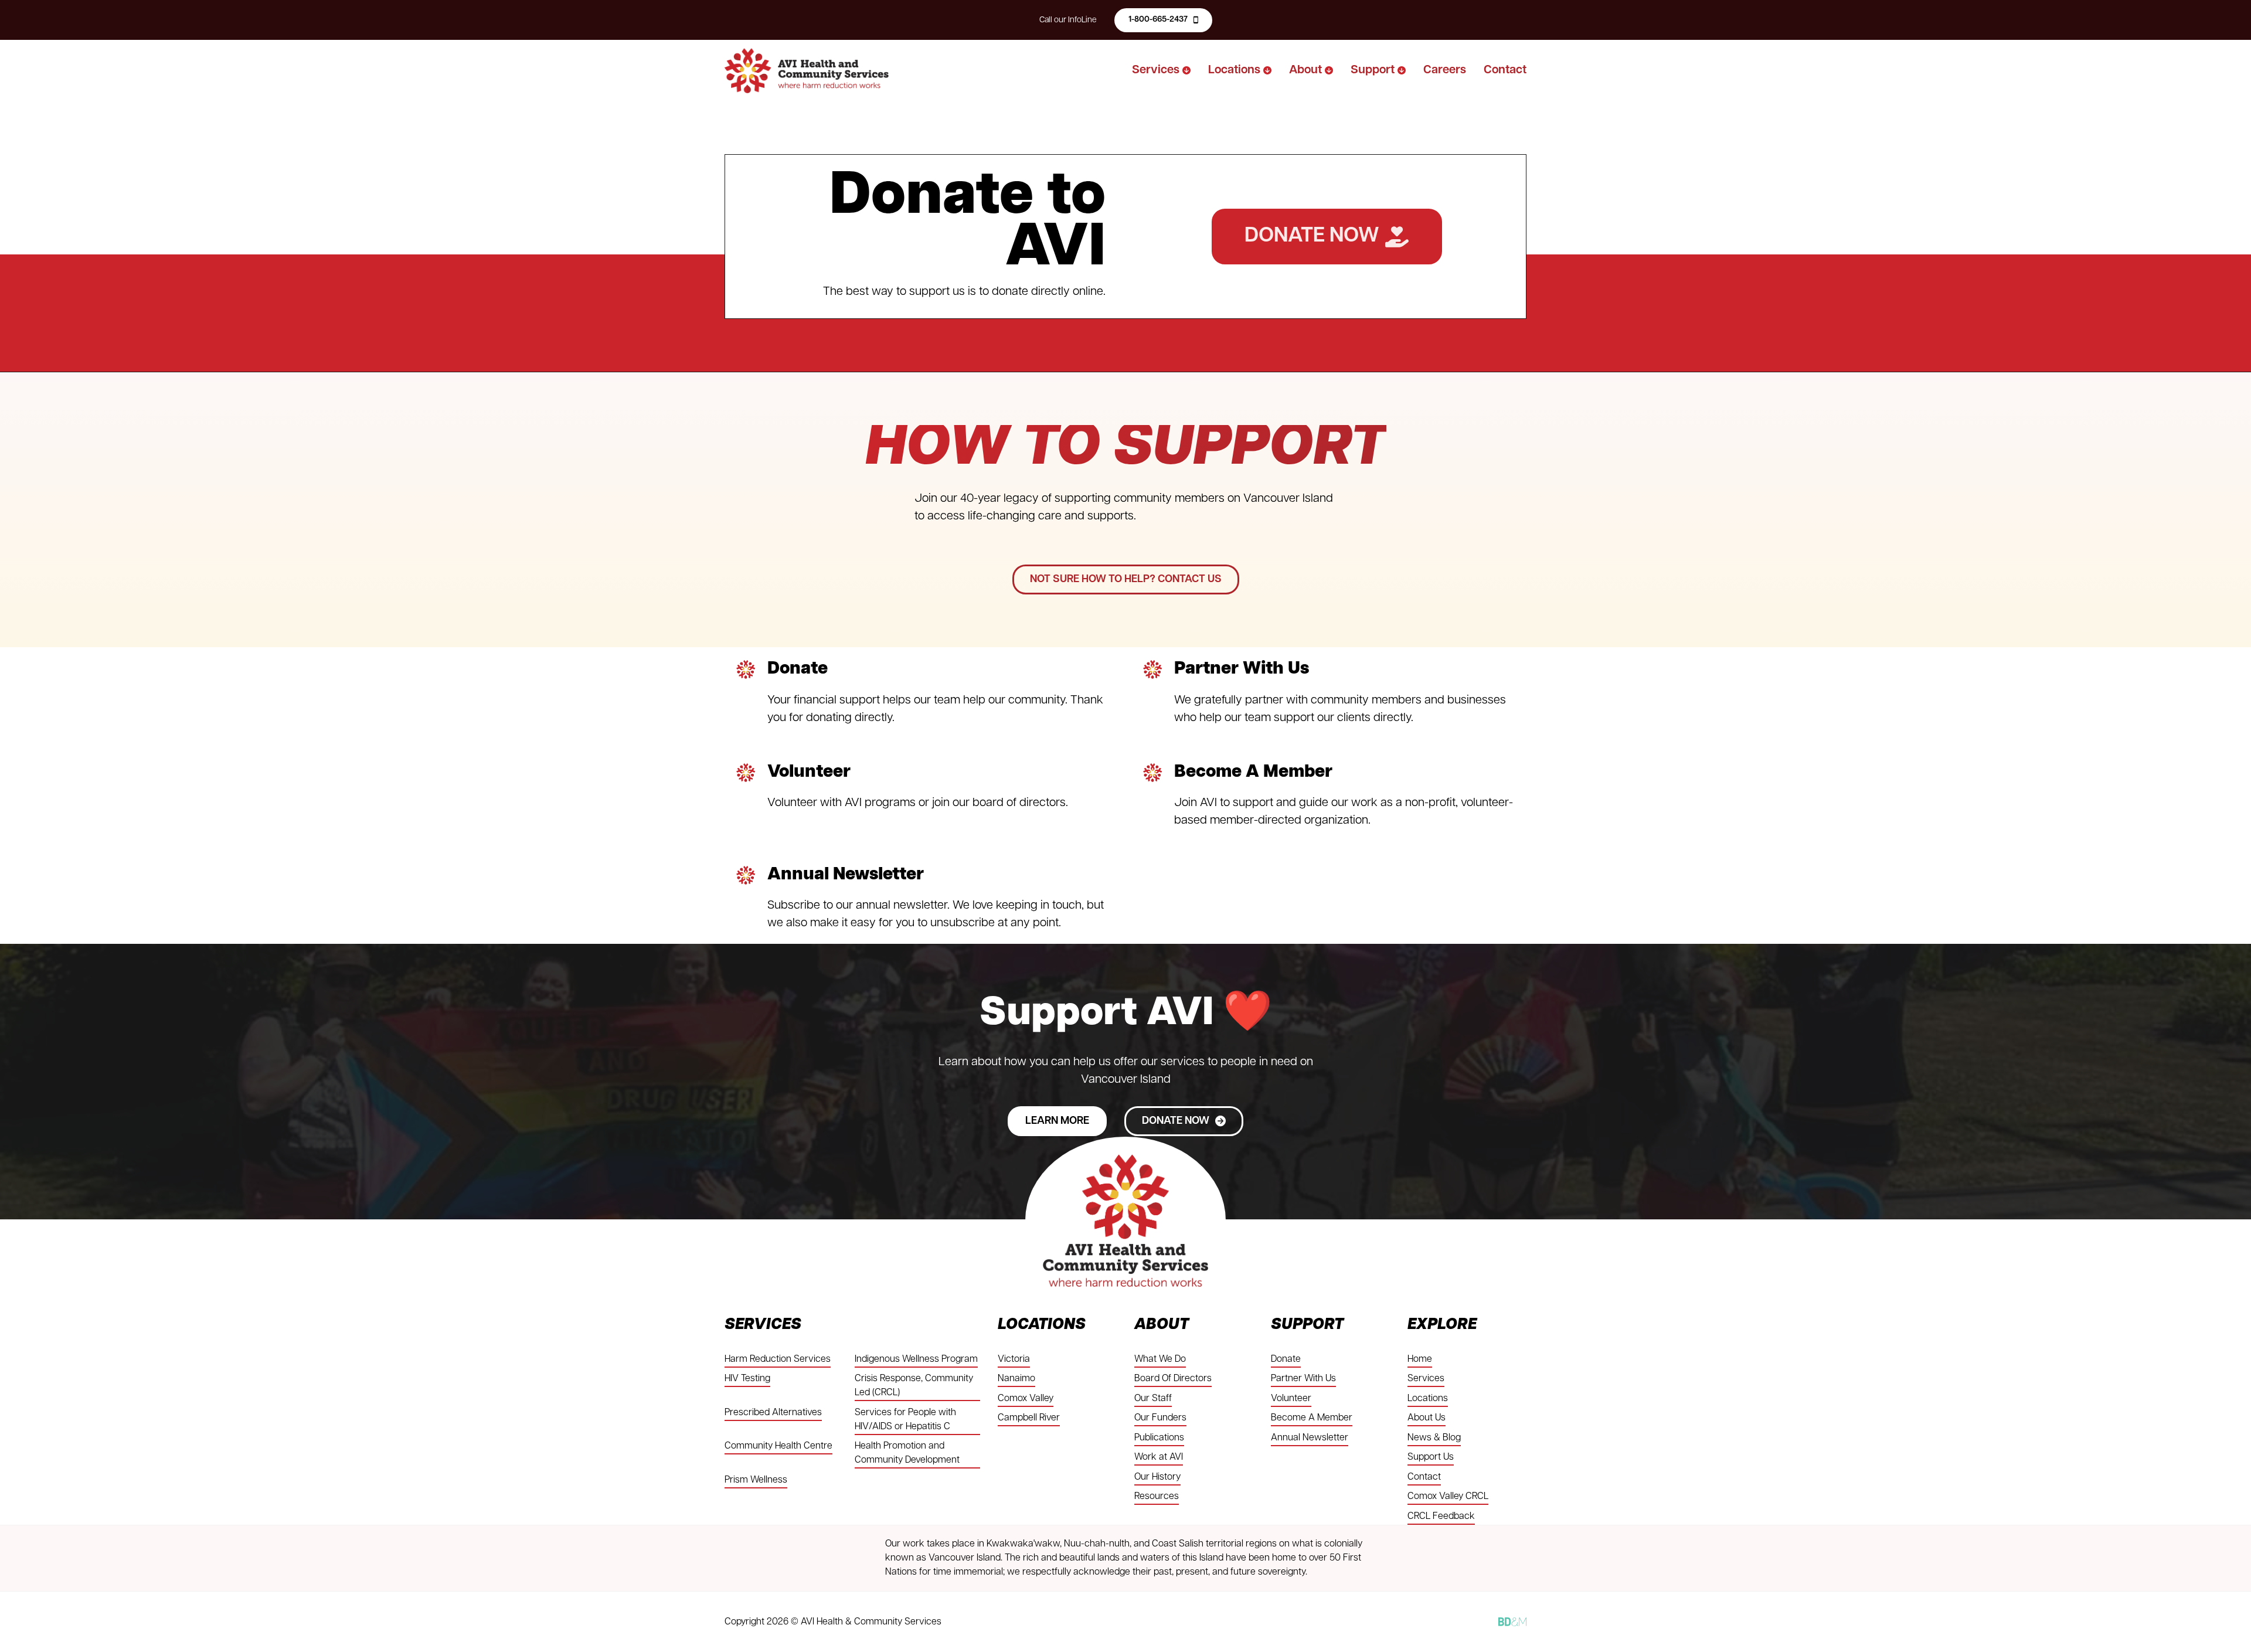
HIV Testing (747, 1379)
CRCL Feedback (1441, 1517)
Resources (1157, 1497)
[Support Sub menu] (1402, 70)
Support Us (1431, 1457)
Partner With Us (1242, 669)
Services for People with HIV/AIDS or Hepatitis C (905, 1420)
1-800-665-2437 (1158, 20)
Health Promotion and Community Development (907, 1453)
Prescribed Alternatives (773, 1413)
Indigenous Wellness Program (916, 1359)
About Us (1427, 1418)
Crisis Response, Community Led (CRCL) (914, 1386)
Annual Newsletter (846, 875)
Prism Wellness (756, 1480)
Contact (1505, 70)
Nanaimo (1016, 1379)
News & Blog (1434, 1438)
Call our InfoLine (1068, 20)
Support (1373, 70)
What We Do (1160, 1359)
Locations (1234, 70)
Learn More (1057, 1121)
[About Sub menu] (1329, 70)
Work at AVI (1159, 1457)
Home (1420, 1359)
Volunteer (809, 772)
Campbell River (1029, 1418)
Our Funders (1160, 1418)
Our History (1157, 1477)
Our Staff (1153, 1399)
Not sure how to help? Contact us (1126, 580)
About (1305, 70)
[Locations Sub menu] (1267, 70)
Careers (1445, 70)
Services (1156, 70)
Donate (798, 669)
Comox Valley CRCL (1448, 1497)
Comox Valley (1026, 1399)
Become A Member (1253, 772)
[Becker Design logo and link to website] (1512, 1622)
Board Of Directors (1173, 1379)
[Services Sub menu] (1186, 70)
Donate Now (1312, 236)
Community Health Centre (778, 1446)
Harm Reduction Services (778, 1359)
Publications (1159, 1438)
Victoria (1014, 1359)
